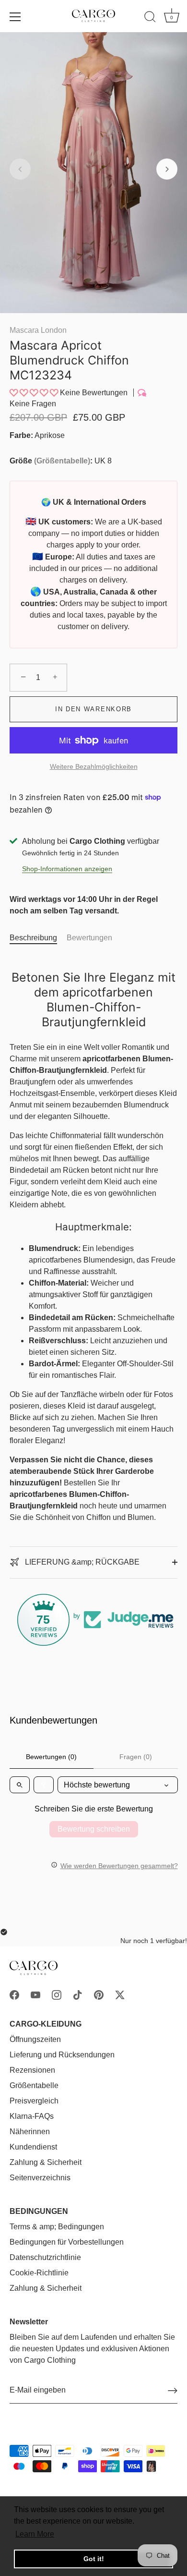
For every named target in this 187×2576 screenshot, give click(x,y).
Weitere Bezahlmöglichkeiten (94, 766)
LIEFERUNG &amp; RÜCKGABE (81, 1562)
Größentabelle (62, 461)
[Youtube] (35, 1994)
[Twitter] (120, 1994)
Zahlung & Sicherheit (46, 2162)
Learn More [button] (35, 2534)
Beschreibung (33, 938)
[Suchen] (150, 18)
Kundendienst (33, 2147)
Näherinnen (30, 2132)
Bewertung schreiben (94, 1829)
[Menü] (15, 17)
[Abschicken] (173, 2391)
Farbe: (21, 435)
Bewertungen (89, 938)
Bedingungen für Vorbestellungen (67, 2242)
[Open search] (20, 1785)
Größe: (51, 461)
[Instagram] (57, 1994)
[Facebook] (14, 1994)
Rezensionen (32, 2070)
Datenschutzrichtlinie (45, 2257)
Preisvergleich (34, 2101)
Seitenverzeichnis (40, 2178)
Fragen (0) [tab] (136, 1757)
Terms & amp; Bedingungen (57, 2227)
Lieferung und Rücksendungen (62, 2055)
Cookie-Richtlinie (39, 2273)
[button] (20, 169)
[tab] (38, 938)
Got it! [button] (94, 2559)
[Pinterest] (99, 1994)
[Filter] (44, 1785)
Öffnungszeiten (35, 2039)
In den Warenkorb (93, 709)
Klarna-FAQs (32, 2116)
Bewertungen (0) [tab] (51, 1757)
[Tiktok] (78, 1994)
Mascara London (38, 330)
